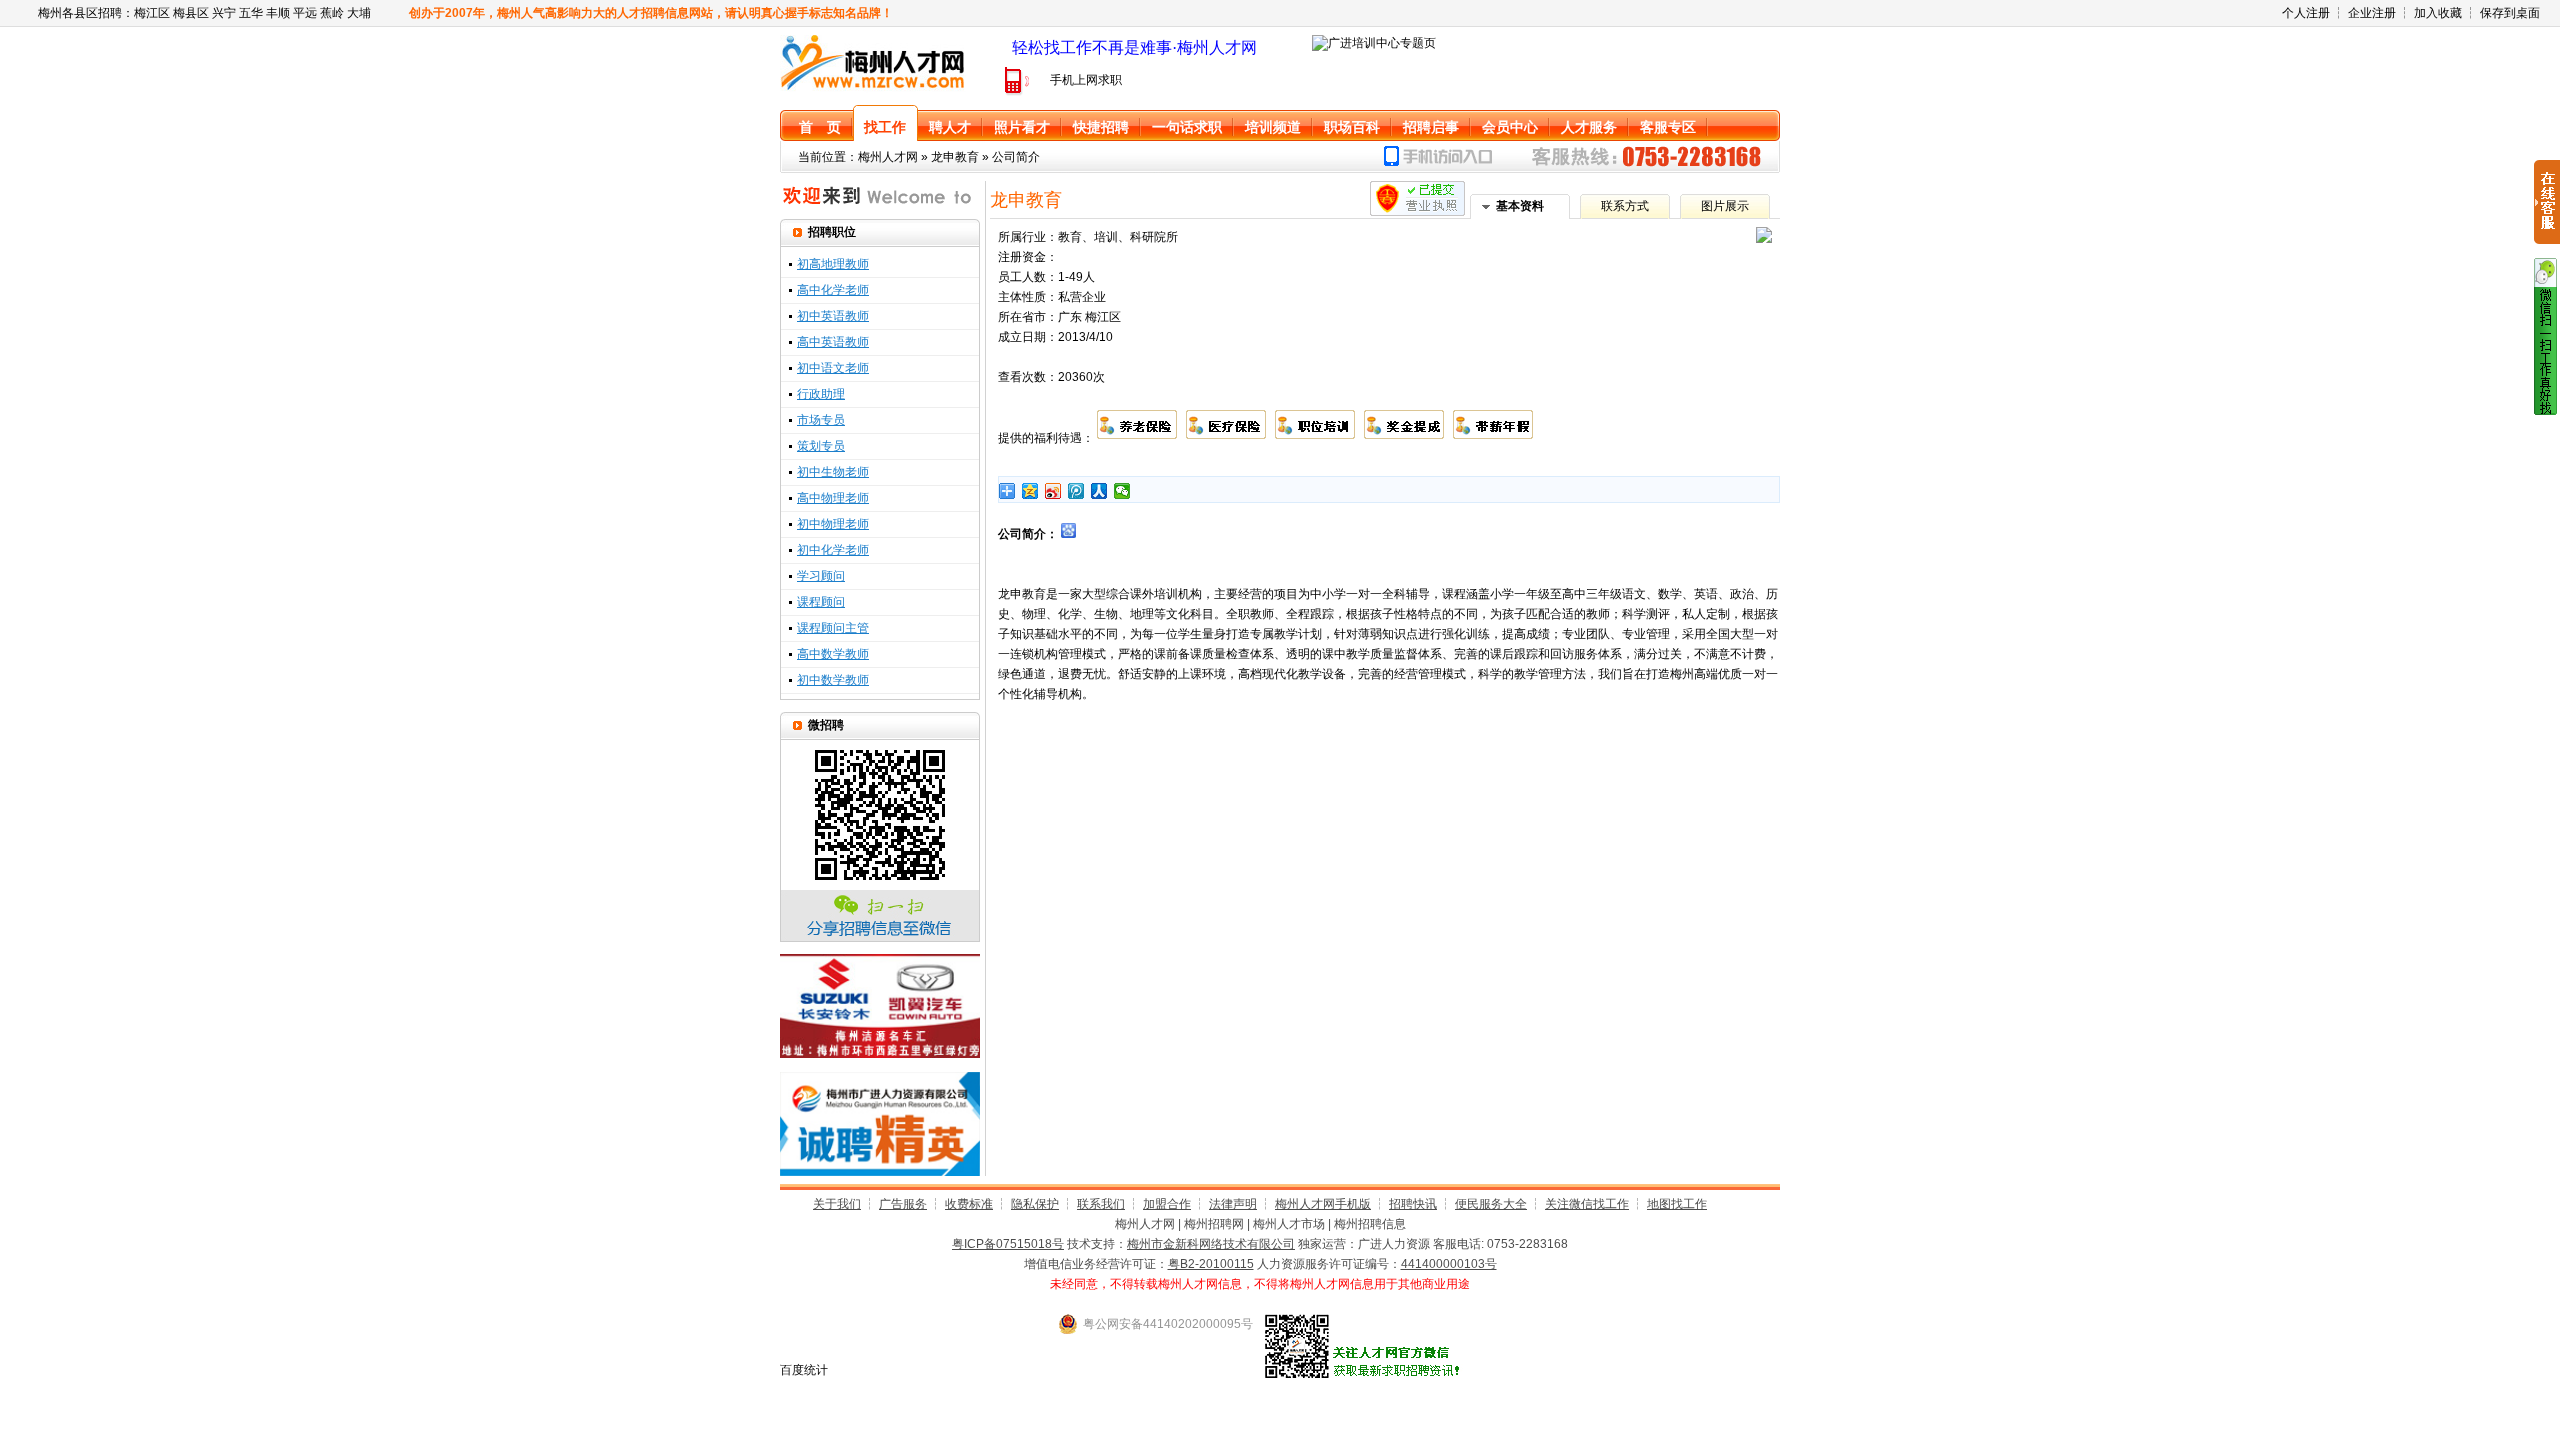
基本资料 (1520, 206)
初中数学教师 (833, 680)
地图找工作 (1677, 1204)
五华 (251, 13)
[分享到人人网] (1099, 491)
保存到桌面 (2510, 13)
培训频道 (1273, 127)
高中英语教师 (833, 342)
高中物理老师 (833, 498)
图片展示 (1725, 206)
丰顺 (278, 13)
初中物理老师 (833, 524)
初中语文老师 (833, 368)
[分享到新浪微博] (1053, 491)
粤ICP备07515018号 (1008, 1244)
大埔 (359, 13)
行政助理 (821, 394)
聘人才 (950, 127)
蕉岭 (332, 13)
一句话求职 (1187, 127)
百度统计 (804, 1370)
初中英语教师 (833, 316)
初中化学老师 (833, 550)
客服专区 (1668, 127)
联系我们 (1101, 1204)
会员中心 (1510, 127)
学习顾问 (821, 576)
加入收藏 (2438, 13)
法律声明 (1233, 1204)
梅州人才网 (888, 157)
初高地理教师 (833, 264)
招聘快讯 (1413, 1204)
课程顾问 (821, 602)
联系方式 (1625, 206)
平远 (305, 13)
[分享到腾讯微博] (1076, 491)
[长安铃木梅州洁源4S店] (880, 1054)
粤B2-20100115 (1211, 1264)
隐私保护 (1035, 1204)
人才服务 (1589, 127)
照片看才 (1022, 127)
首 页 (820, 127)
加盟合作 (1167, 1204)
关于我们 (837, 1204)
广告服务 (903, 1204)
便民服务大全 (1491, 1204)
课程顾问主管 (833, 628)
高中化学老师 (833, 290)
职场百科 (1352, 127)
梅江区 (152, 13)
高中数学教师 (833, 654)
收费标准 (969, 1204)
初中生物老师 (833, 472)
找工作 (885, 127)
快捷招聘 (1101, 127)
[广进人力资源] (880, 1172)
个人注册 (2306, 13)
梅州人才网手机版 (1323, 1204)
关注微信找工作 (1587, 1204)
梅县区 (191, 13)
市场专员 (821, 420)
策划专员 (821, 446)
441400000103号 (1449, 1264)
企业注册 (2372, 13)
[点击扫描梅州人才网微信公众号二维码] (2545, 411)
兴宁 (224, 13)
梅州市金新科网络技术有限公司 (1211, 1244)
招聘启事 (1431, 127)
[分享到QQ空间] (1030, 491)
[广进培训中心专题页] (1374, 43)
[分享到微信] (1122, 491)
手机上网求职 (1086, 80)
